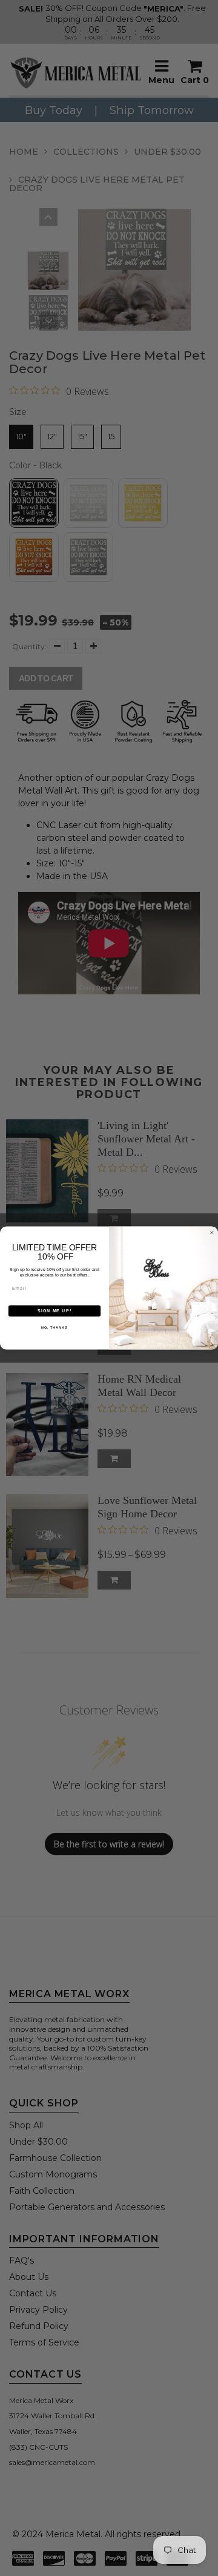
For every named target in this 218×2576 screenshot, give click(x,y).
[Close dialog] (212, 1232)
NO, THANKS (54, 1327)
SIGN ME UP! (54, 1311)
